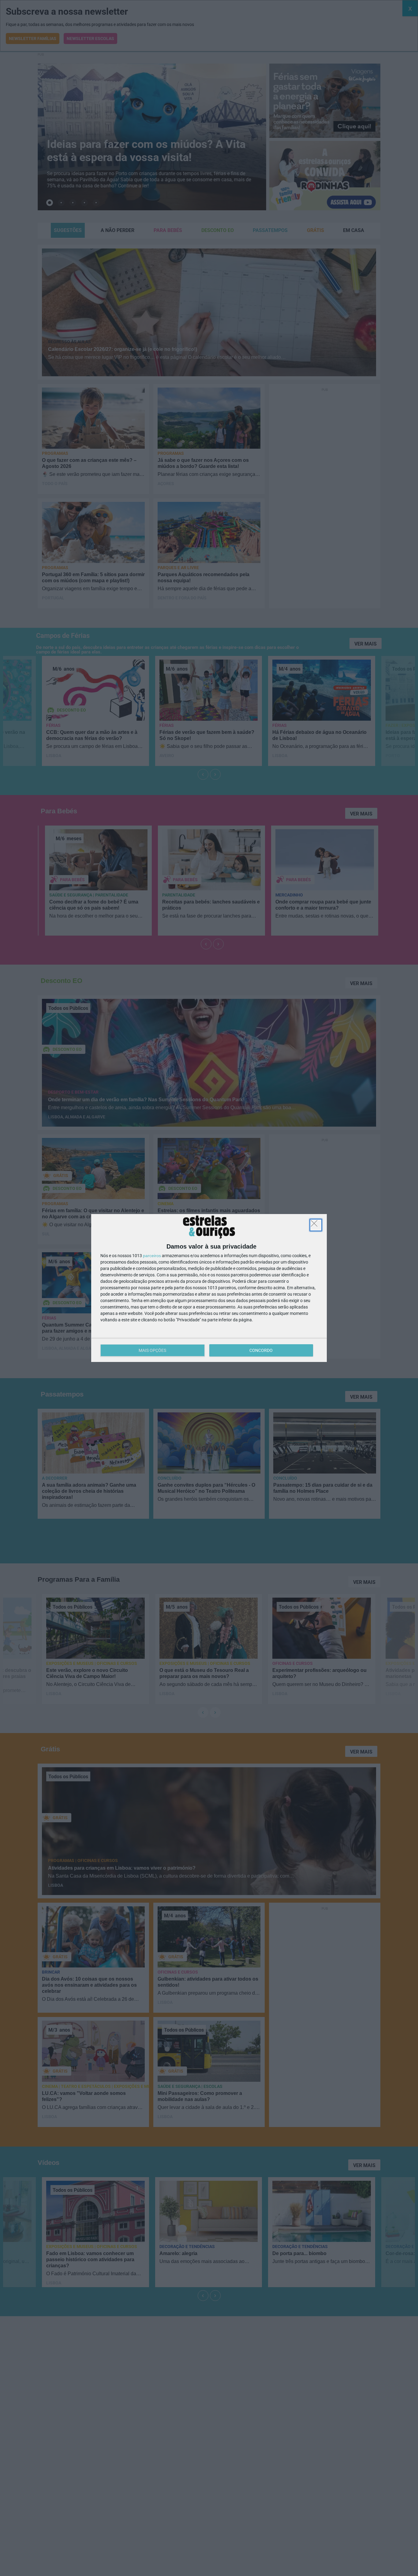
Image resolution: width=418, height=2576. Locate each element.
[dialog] (209, 1288)
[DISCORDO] (316, 1225)
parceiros (152, 1256)
